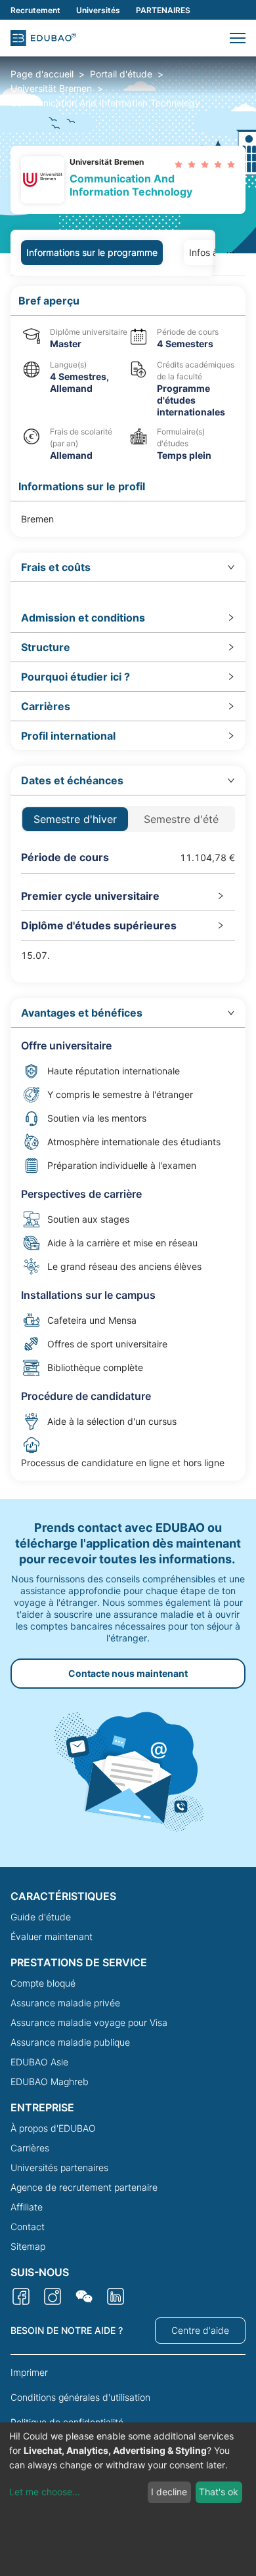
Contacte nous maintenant (128, 1673)
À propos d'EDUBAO (53, 2128)
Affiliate (27, 2207)
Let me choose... (45, 2492)
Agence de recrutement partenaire (84, 2187)
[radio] (179, 164)
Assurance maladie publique (70, 2042)
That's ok (219, 2492)
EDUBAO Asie (39, 2062)
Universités (98, 10)
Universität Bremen (51, 88)
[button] (238, 38)
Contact (28, 2227)
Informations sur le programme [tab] (92, 252)
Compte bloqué (43, 1983)
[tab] (128, 567)
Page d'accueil (42, 74)
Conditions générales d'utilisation (80, 2397)
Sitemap (28, 2246)
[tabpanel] (128, 883)
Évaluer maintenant (52, 1936)
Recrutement (35, 10)
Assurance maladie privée (65, 2003)
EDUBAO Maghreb (50, 2081)
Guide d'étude (41, 1917)
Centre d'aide (200, 2330)
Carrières (30, 2148)
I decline (169, 2492)
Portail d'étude (121, 74)
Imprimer (29, 2372)
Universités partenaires (59, 2167)
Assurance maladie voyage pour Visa (89, 2022)
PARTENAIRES (163, 10)
